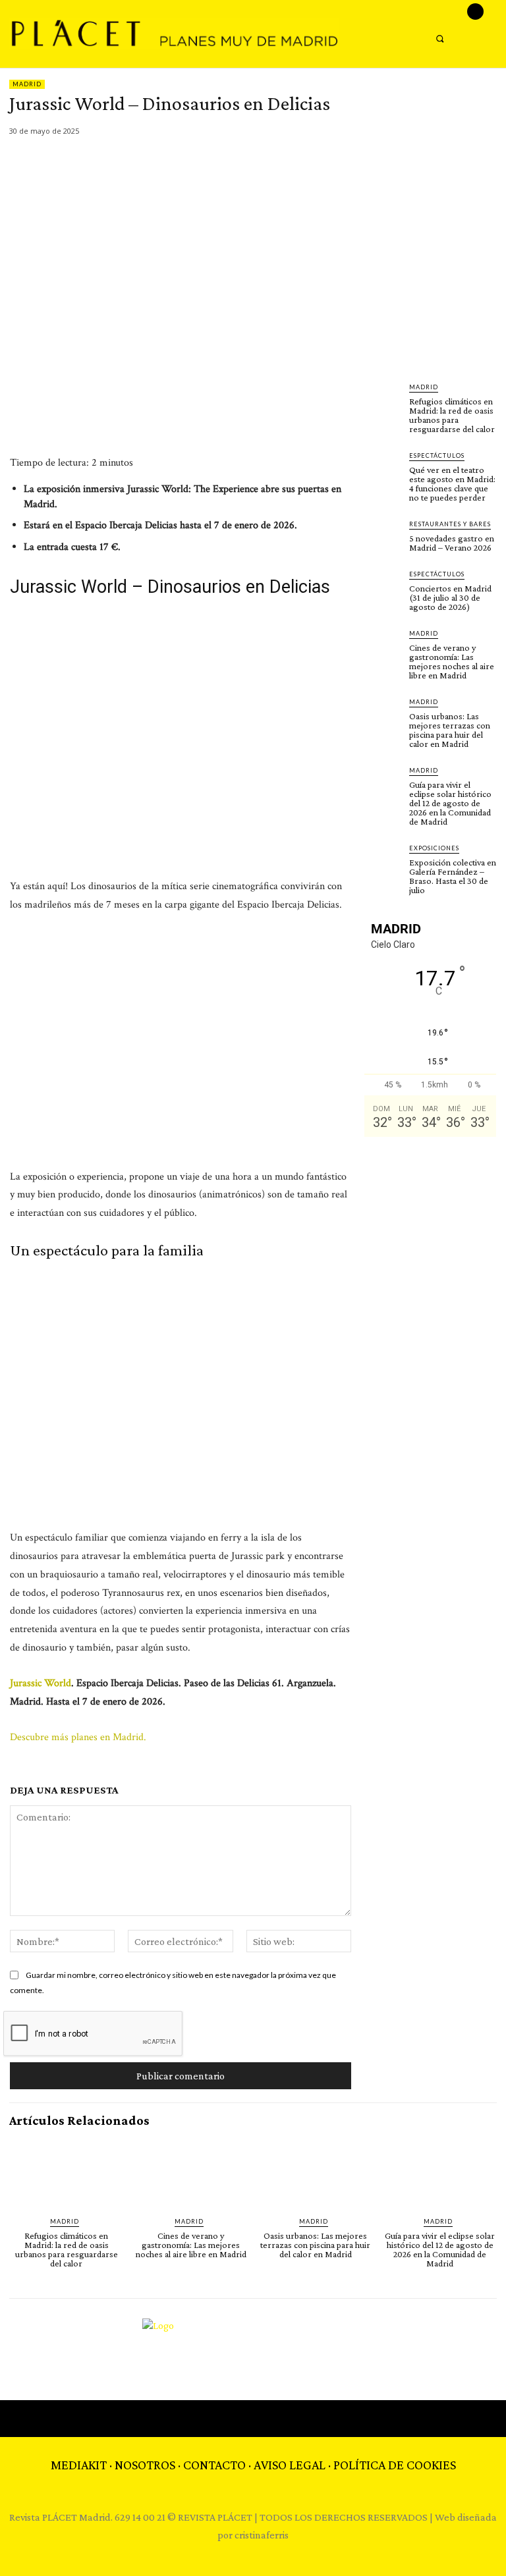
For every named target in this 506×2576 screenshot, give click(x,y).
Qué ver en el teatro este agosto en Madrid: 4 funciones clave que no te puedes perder (452, 483)
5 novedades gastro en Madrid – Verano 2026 (452, 543)
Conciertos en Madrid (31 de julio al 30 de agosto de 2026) (450, 597)
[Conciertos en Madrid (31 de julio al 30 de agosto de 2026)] (383, 588)
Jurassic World (41, 1683)
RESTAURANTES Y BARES (450, 524)
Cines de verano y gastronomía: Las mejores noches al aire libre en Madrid (452, 661)
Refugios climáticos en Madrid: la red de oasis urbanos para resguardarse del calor (452, 415)
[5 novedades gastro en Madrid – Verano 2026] (383, 537)
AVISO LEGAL (290, 2465)
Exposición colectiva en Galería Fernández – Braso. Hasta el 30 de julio (453, 876)
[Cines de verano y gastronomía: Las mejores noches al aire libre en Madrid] (383, 647)
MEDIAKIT (79, 2465)
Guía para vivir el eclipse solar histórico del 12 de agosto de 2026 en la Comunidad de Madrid (450, 803)
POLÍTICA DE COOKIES (395, 2465)
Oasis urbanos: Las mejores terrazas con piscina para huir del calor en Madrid (450, 730)
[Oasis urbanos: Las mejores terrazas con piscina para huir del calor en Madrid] (383, 715)
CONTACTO (214, 2465)
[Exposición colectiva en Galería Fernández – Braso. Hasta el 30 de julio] (383, 862)
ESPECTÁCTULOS (437, 455)
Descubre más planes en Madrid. (79, 1737)
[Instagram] (475, 12)
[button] (440, 39)
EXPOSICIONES (434, 848)
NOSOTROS (145, 2465)
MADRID (27, 84)
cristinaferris (262, 2535)
